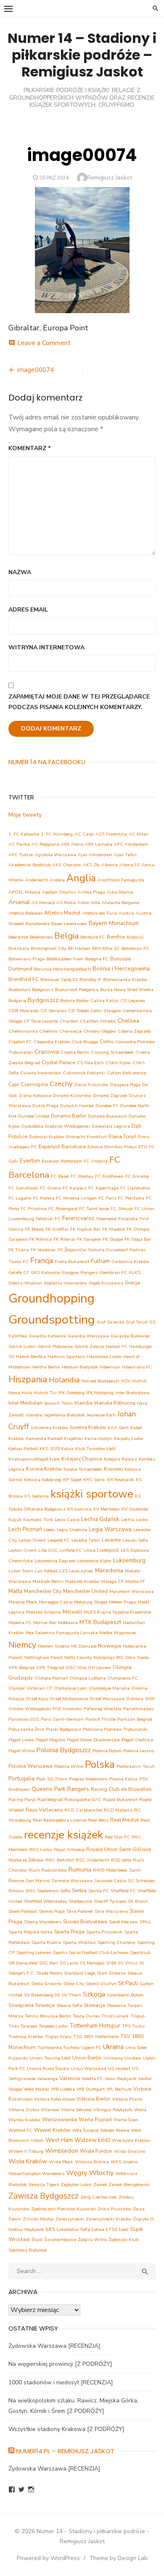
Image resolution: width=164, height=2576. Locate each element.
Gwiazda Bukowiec (130, 1336)
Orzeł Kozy (37, 1699)
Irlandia (83, 1403)
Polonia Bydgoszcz (63, 1750)
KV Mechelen (107, 1509)
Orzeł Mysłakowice (69, 1699)
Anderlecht (37, 880)
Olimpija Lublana (87, 1678)
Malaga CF (112, 1581)
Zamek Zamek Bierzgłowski (122, 2184)
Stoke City (74, 1984)
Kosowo (113, 1469)
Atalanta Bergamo (120, 903)
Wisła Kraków (28, 2161)
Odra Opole (137, 1657)
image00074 (36, 370)
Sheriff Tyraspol (110, 1901)
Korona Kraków (44, 1469)
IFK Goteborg (71, 1393)
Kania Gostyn (98, 1438)
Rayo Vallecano (44, 1810)
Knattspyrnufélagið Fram (34, 1459)
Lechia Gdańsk (100, 1519)
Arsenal (19, 902)
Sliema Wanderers (43, 1922)
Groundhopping (52, 1298)
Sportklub (140, 1952)
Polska (100, 1764)
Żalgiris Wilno (92, 2240)
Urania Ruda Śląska (48, 2068)
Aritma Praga (91, 892)
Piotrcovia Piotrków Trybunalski (115, 1729)
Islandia (34, 1415)
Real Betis (98, 1820)
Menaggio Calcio (56, 1602)
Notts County (78, 1657)
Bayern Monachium (114, 923)
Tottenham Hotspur (95, 2026)
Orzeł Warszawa (107, 1699)
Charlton (69, 1021)
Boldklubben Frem (65, 959)
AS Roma (66, 903)
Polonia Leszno (139, 1751)
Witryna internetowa (46, 647)
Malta (15, 1591)
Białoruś (135, 937)
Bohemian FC (135, 948)
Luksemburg (129, 1560)
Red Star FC (117, 1837)
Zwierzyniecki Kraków (108, 2219)
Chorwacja (70, 1031)
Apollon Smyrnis (59, 892)
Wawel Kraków (52, 2130)
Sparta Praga (69, 1931)
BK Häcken (79, 948)
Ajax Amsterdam (95, 855)
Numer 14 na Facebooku (47, 762)
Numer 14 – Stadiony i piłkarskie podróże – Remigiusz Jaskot (82, 55)
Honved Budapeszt (100, 1381)
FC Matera (44, 1198)
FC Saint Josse (94, 1209)
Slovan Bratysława (85, 1921)
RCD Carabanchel (83, 1810)
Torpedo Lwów (53, 2026)
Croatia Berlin (75, 1052)
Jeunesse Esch (101, 1415)
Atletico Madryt (62, 913)
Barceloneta (38, 924)
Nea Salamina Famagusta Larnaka (62, 1633)
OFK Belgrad (21, 1668)
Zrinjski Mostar (38, 2219)
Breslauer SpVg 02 (59, 980)
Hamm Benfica (31, 1357)
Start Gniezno (111, 1973)
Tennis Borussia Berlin (48, 2016)
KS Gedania (37, 1496)
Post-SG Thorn (52, 1779)
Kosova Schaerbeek (83, 1469)
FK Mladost (114, 1229)
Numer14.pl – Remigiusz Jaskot (65, 2451)
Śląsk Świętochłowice (54, 2240)
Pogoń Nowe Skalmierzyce (93, 1740)
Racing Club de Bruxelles (121, 1789)
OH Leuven (99, 1668)
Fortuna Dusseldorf (108, 1250)
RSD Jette (121, 1860)
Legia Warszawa (110, 1529)
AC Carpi (84, 834)
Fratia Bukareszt (72, 1262)
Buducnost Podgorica (77, 990)
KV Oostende (135, 1509)
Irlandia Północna (115, 1403)
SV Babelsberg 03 (42, 1995)
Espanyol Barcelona (62, 1146)
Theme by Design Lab (118, 2558)
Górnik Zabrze (89, 1346)
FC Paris (107, 1198)
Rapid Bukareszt (120, 1800)
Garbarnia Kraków (130, 1262)
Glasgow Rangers (79, 1272)
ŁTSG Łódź (117, 2229)
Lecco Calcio (67, 1520)
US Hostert (119, 2068)
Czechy (61, 1084)
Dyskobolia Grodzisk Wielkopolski (56, 1126)
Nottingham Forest (44, 1657)
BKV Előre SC (106, 948)
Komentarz (30, 448)
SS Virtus (128, 1963)
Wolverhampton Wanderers (36, 2174)
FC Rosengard (63, 1209)
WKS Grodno (124, 2162)
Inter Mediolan (25, 1403)
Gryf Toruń (137, 1322)
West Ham (59, 2140)
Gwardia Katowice (47, 1336)
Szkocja (94, 1994)
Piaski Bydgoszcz (63, 1729)
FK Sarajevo (89, 1239)
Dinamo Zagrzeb (110, 1096)
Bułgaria (17, 1001)
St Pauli (128, 1983)
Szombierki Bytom (125, 1995)
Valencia (70, 2078)
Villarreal (50, 2110)
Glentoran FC (113, 1272)
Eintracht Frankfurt (86, 1137)
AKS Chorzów (67, 865)
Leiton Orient (32, 1540)
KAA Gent (118, 1428)
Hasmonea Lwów (104, 1357)
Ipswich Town (58, 1403)
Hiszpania (28, 1379)
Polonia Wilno (69, 1766)
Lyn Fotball (46, 1571)
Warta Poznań (95, 2119)
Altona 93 (130, 865)
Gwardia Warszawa (88, 1336)
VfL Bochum (119, 2089)
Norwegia (110, 1646)
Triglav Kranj (58, 2037)
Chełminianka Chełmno (33, 1031)
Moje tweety (25, 815)
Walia (140, 2110)
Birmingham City (48, 948)
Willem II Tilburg (26, 2151)
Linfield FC (71, 1550)
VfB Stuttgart (91, 2089)
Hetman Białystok (80, 1367)
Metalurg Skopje (91, 1602)
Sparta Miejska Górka (30, 1932)
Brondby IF (90, 980)
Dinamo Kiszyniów (72, 1096)
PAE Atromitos (67, 1709)
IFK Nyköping (100, 1393)
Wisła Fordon (96, 2151)
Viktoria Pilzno (127, 2099)
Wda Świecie (85, 2130)
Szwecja (45, 2005)
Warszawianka (60, 2119)
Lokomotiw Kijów (94, 1561)
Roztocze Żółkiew (26, 1860)
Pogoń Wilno (21, 1751)
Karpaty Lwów (129, 1438)
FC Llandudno (135, 1188)
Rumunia (80, 1870)
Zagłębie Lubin (76, 2184)
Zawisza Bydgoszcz (44, 2196)
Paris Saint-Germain (62, 1719)
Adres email (28, 610)
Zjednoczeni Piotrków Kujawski (63, 2209)
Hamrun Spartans (66, 1357)
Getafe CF (19, 1272)
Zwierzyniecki (70, 2219)
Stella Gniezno (46, 1984)
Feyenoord (106, 1219)
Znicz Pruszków (114, 2209)
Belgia (66, 936)
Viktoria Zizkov (24, 2110)
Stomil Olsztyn (101, 1984)
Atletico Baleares (25, 913)
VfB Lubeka (63, 2089)
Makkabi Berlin (48, 1581)
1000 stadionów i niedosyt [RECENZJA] (61, 2382)
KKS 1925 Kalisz (57, 1449)
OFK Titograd (50, 1668)
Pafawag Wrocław (103, 1709)
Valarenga (47, 2079)
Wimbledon (62, 2151)
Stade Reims (49, 1973)
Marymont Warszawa (131, 1591)
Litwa (90, 1550)
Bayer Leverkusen (69, 924)
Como (107, 1041)
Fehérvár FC (48, 1219)
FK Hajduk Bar (85, 1229)
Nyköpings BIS (108, 1657)
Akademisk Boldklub (29, 865)
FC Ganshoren (23, 1188)
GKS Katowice (45, 1272)
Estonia (95, 1147)
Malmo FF (135, 1581)
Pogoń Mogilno (50, 1740)
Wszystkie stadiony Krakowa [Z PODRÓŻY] (66, 2429)
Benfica (116, 937)
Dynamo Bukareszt (107, 1116)
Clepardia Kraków (52, 1042)
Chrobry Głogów (100, 1031)
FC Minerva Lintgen (76, 1198)
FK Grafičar (57, 1229)
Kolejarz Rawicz (120, 1459)
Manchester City (43, 1591)
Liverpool (108, 1550)
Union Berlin (87, 2058)
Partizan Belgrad (135, 1719)
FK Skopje (113, 1239)
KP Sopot (72, 1480)
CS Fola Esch (90, 1063)
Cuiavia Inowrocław (41, 1073)
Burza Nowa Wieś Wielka (127, 990)
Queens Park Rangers (60, 1789)
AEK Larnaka (99, 844)
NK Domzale (84, 1646)
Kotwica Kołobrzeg (43, 1480)
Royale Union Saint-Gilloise (119, 1849)
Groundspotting (52, 1320)
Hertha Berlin (46, 1367)
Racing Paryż (22, 1800)
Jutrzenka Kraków (49, 1428)
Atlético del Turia (99, 913)
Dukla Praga (45, 1106)
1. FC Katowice (24, 834)
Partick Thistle (101, 1719)
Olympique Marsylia (109, 1688)
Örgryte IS (143, 2219)
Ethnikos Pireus (120, 1147)
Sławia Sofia (69, 2005)
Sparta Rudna (46, 1942)
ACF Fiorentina (111, 834)
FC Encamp (137, 1176)
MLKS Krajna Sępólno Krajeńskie (117, 1612)
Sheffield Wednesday (45, 1901)
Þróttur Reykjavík (26, 2229)
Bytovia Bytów (74, 1001)
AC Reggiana (45, 844)
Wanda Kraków (24, 2120)
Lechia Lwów (135, 1520)
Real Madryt (124, 1820)
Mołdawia (68, 1623)
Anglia (81, 878)
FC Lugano (20, 1198)
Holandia (64, 1380)
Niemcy (22, 1645)
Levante (111, 1540)
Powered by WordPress (48, 2558)
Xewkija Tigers (44, 2184)
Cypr (14, 1084)
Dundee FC (107, 1106)
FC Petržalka (131, 1198)
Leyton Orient (22, 1550)
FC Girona (50, 1188)
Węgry (77, 2173)
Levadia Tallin (86, 1540)
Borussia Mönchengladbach (62, 969)
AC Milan (139, 834)
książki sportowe (92, 1494)
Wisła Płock (61, 2162)
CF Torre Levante (41, 1021)
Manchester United (85, 1591)
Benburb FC (93, 937)
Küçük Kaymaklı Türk (31, 1520)
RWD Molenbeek (110, 1870)
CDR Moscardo (24, 1011)
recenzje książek (63, 1835)
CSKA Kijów (118, 1063)
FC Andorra (96, 1161)
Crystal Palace (58, 1062)
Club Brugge (85, 1042)
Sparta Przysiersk (104, 1932)
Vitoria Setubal (76, 2110)
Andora (57, 880)
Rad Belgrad (50, 1800)
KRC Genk (94, 1480)
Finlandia (128, 1219)
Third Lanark (115, 2016)
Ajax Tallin (125, 855)
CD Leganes (133, 1001)
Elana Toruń (122, 1136)
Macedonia (109, 1570)
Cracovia (47, 1052)
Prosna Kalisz (123, 1779)
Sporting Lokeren (34, 1952)
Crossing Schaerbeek (112, 1052)
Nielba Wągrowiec (118, 1633)
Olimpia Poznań (51, 1678)
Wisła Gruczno (130, 2151)
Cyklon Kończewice (126, 1073)
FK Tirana (19, 1250)
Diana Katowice (35, 1096)
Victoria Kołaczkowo (54, 2099)
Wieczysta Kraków (131, 2140)
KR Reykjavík (120, 1480)
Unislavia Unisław (122, 2058)
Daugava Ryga (125, 1085)
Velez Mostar (36, 2089)
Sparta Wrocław (79, 1942)
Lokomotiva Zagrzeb (55, 1561)
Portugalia (21, 1778)
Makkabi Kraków (82, 1581)
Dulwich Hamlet (77, 1106)
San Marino (38, 1881)
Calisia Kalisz (104, 1001)
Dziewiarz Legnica (111, 1126)
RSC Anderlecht (93, 1860)
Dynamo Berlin (69, 1116)
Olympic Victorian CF (30, 1688)
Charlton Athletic (98, 1021)
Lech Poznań (25, 1529)
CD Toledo (78, 1011)
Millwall (72, 1612)
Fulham (100, 1261)
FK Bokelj (34, 1229)
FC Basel (60, 1176)
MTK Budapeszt (100, 1622)
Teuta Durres (86, 2016)
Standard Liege (79, 1973)
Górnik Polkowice (55, 1346)
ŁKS (50, 2229)
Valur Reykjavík (121, 2079)
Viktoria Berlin (93, 2099)
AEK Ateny (72, 844)
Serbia (79, 1890)
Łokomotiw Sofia (73, 2229)
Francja (42, 1261)
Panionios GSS (24, 1719)
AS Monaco (43, 903)
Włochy (102, 2173)
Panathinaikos (138, 1709)
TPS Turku (133, 2026)
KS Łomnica (79, 1509)
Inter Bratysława (132, 1393)
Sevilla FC (99, 1891)
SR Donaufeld (23, 1963)
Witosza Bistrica (92, 2162)
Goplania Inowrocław (65, 1283)
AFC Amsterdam (131, 844)
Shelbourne (80, 1901)
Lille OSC (48, 1550)
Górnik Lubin (22, 1346)
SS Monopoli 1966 (98, 1963)
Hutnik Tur (45, 1393)
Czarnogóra (34, 1084)
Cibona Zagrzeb (134, 1031)
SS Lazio (69, 1963)
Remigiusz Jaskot (110, 178)
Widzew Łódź (92, 2140)
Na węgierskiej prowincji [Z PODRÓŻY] (60, 2364)
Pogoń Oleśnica (137, 1740)
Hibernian (110, 1367)
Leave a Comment (44, 343)
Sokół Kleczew (123, 1922)
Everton (30, 1161)
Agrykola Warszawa (55, 855)
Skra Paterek (80, 1911)
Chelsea (128, 1021)
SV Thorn (71, 1995)
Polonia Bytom (107, 1751)
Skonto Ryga (52, 1911)
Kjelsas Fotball (23, 1449)
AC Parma (19, 844)
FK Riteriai (64, 1239)
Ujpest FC (91, 2047)
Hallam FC (116, 1346)
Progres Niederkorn (88, 1779)
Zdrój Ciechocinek (99, 2197)
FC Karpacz (75, 1188)
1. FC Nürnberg (57, 834)
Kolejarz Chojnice (82, 1459)
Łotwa (98, 2229)
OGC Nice (76, 1668)
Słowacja (94, 2005)
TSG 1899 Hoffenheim (96, 2037)
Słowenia (116, 2005)
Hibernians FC (137, 1367)
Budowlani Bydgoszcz (31, 990)
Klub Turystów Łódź (95, 1449)
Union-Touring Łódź (50, 2058)
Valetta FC (92, 2079)
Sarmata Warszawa (72, 1881)
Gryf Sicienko (110, 1322)
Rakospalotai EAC (83, 1800)
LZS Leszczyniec (76, 1571)
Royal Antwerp (69, 1850)
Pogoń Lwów (21, 1740)
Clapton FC (20, 1042)
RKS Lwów (41, 1850)
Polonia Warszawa (30, 1766)
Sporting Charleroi (116, 1942)
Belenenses (41, 937)
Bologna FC (97, 959)
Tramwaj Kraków (26, 2037)
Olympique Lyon (70, 1688)
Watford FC (20, 2130)
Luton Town (21, 1571)
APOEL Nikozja (24, 892)
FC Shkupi (122, 1209)
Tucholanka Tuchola (58, 2047)
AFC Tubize (21, 855)
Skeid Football (23, 1911)
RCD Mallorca (118, 1810)
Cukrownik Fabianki (84, 1073)
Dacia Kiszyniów (91, 1085)
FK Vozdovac (43, 1250)
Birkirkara (19, 948)
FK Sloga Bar (138, 1239)
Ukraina (113, 2047)
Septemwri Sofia (54, 1891)
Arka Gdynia (120, 892)
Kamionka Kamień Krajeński (54, 1438)
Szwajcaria (21, 2005)
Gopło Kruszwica (106, 1283)
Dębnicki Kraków (47, 1137)
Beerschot (18, 937)
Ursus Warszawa (89, 2068)
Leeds (49, 1530)
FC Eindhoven (109, 1176)
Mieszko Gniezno (44, 1612)
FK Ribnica (40, 1239)
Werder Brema (115, 2130)
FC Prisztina (34, 1209)
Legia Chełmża (72, 1530)
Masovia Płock (23, 1602)
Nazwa (20, 572)
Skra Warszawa (111, 1911)
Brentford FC (24, 979)
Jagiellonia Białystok (64, 1415)
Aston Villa (89, 903)
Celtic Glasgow (106, 1011)
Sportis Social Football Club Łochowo (91, 1952)
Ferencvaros (78, 1218)
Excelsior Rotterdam (62, 1161)
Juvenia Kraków (88, 1427)
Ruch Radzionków (48, 1870)
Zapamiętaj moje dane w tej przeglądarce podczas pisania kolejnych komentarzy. (79, 702)
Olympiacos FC (123, 1678)
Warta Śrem (126, 2120)
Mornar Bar (45, 1623)
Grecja (132, 1283)
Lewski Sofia (135, 1540)
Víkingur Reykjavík (113, 2110)
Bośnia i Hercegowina (121, 969)
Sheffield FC (123, 1891)
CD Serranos (53, 1011)
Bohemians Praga (26, 959)
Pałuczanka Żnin (26, 1729)
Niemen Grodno (54, 1646)
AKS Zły (91, 865)
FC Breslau (82, 1176)
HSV (126, 1381)
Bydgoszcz (43, 1000)
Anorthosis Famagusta (121, 880)
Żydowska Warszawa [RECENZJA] (54, 2346)
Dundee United (34, 1116)
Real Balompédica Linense (60, 1820)
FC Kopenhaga (103, 1188)
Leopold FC (59, 1540)
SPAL (145, 1922)
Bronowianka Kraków (125, 980)
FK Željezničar (72, 1250)
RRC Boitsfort (60, 1860)
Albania (110, 865)
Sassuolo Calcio (110, 1881)
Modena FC (20, 1623)
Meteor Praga (122, 1602)
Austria (126, 913)
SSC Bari (49, 1963)
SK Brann (138, 1901)
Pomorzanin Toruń (135, 1766)
